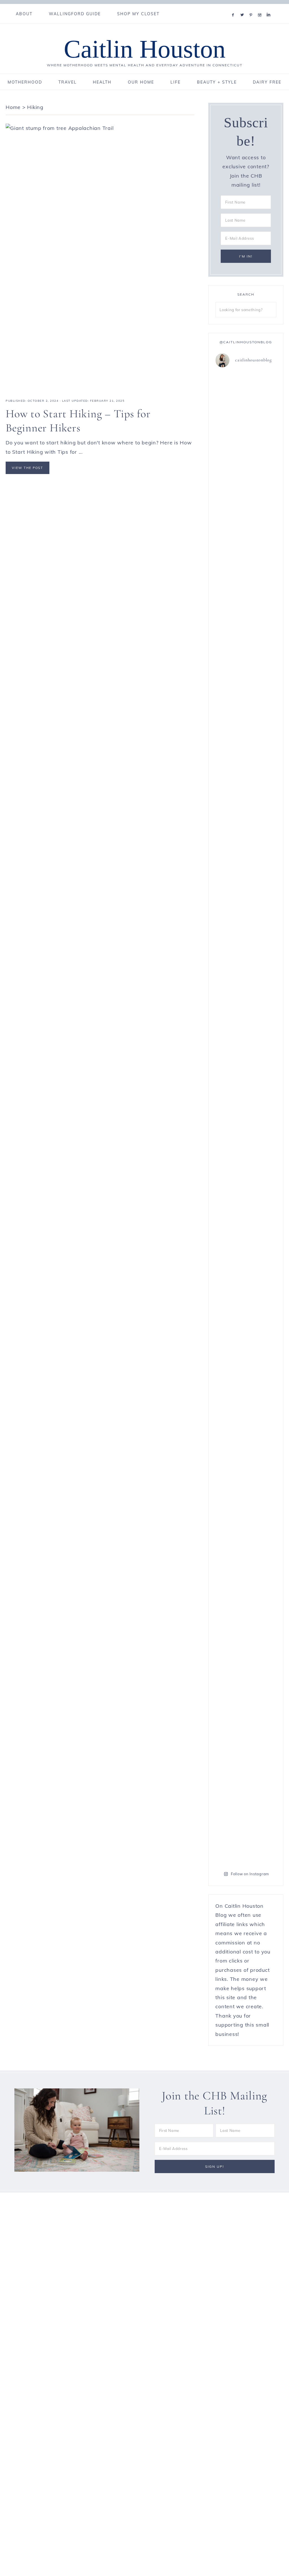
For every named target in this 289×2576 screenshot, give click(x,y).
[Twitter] (243, 8)
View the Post (28, 468)
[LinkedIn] (270, 8)
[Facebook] (234, 8)
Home (13, 107)
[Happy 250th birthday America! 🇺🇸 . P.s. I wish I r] (230, 1437)
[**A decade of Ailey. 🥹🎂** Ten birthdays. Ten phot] (230, 607)
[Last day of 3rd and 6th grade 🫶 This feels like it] (262, 1606)
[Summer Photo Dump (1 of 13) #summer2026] (230, 953)
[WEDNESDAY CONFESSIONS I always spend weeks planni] (262, 649)
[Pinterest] (252, 8)
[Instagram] (261, 8)
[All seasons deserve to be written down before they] (262, 1136)
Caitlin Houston (145, 49)
